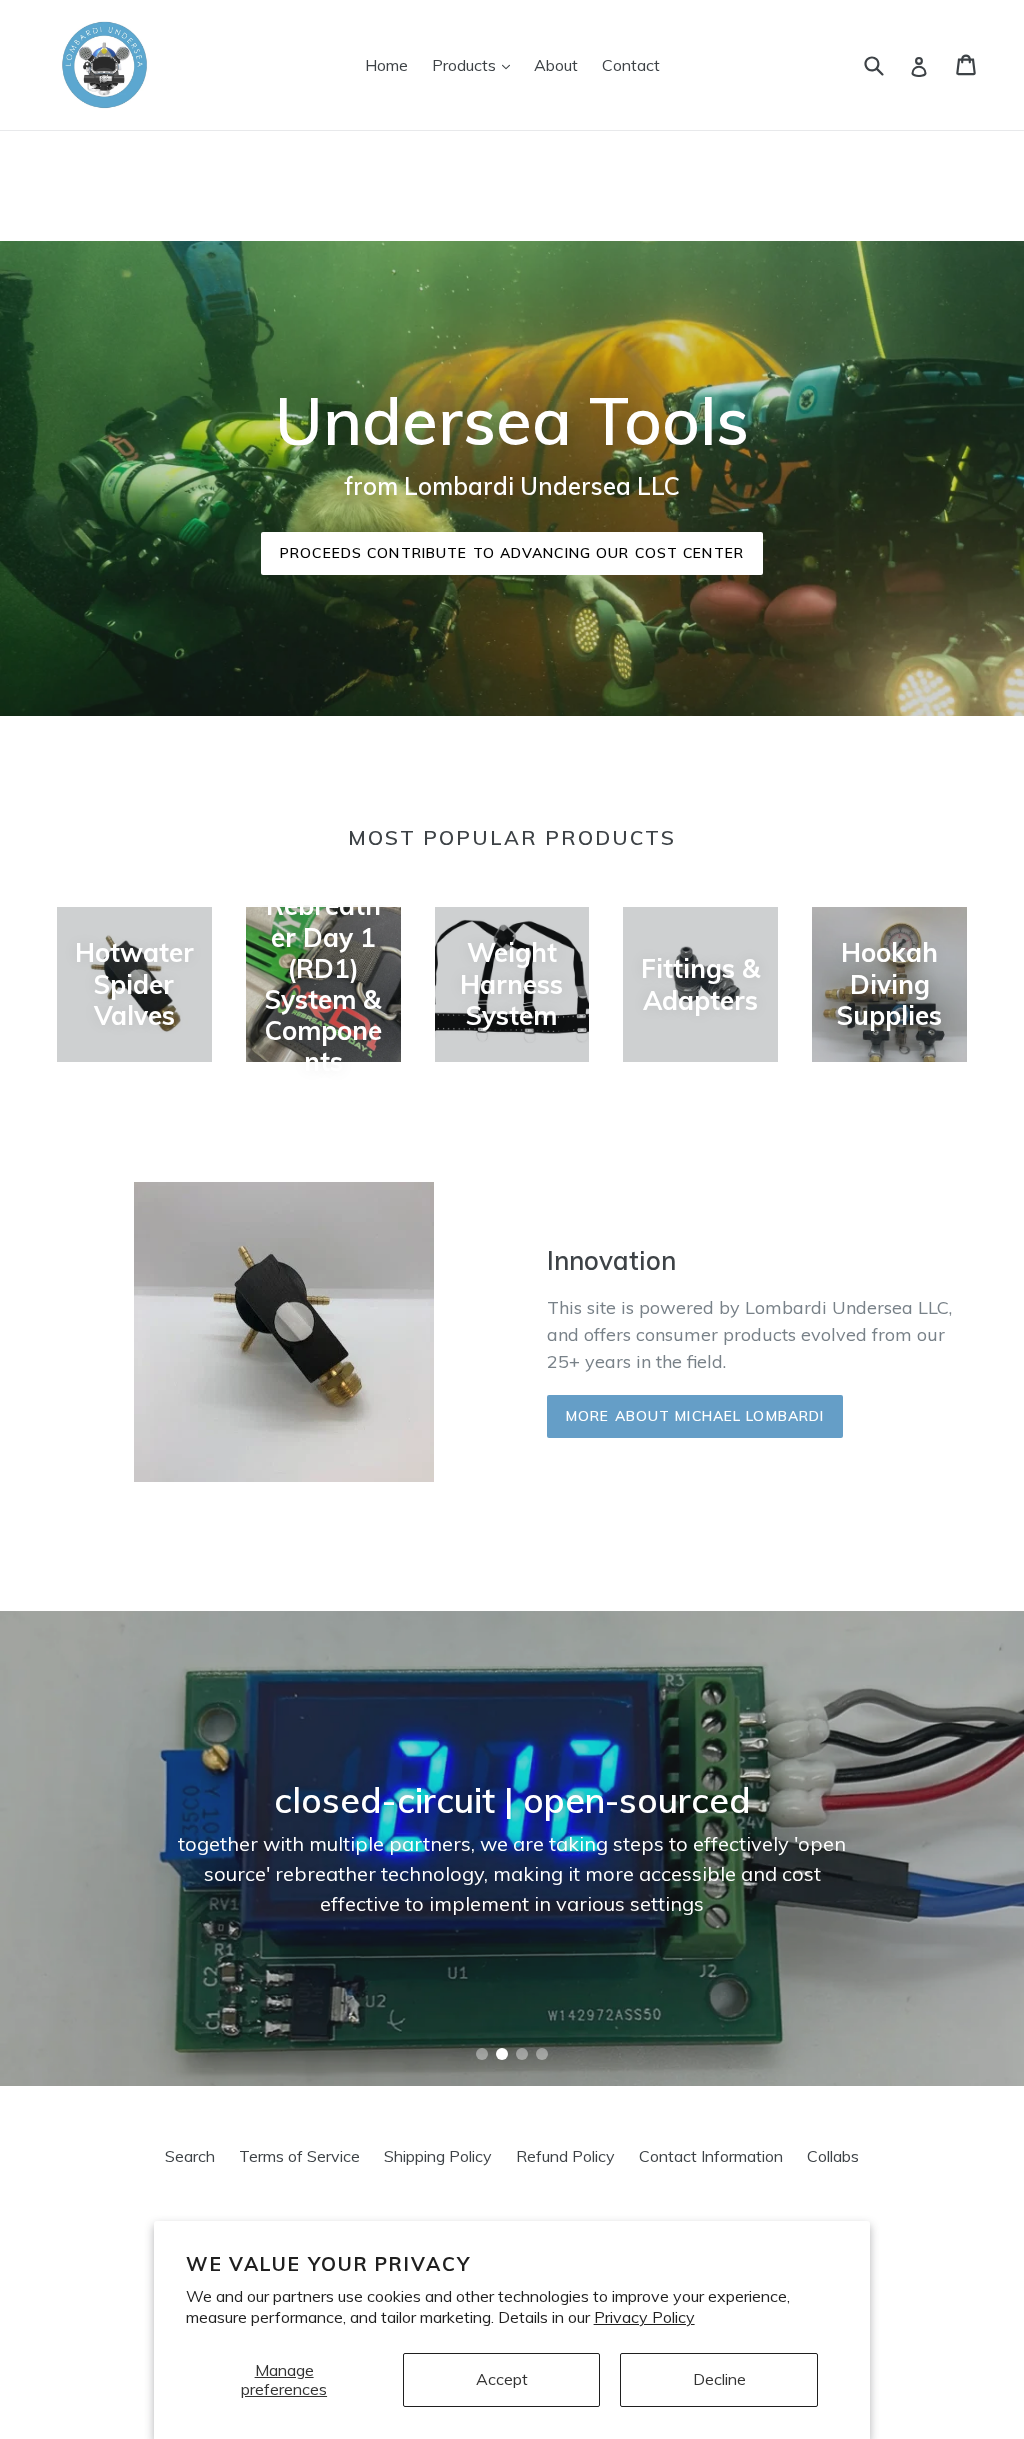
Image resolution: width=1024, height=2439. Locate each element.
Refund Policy (565, 2156)
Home (386, 65)
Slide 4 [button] (542, 2054)
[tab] (482, 2054)
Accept (502, 2379)
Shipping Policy (438, 2156)
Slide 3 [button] (522, 2054)
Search (190, 2156)
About (556, 65)
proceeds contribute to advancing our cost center (512, 553)
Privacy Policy (644, 2317)
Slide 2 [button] (502, 2054)
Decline (719, 2379)
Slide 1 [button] (482, 2054)
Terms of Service (299, 2156)
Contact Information (711, 2156)
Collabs (833, 2156)
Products (476, 64)
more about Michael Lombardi (695, 1416)
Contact (631, 65)
